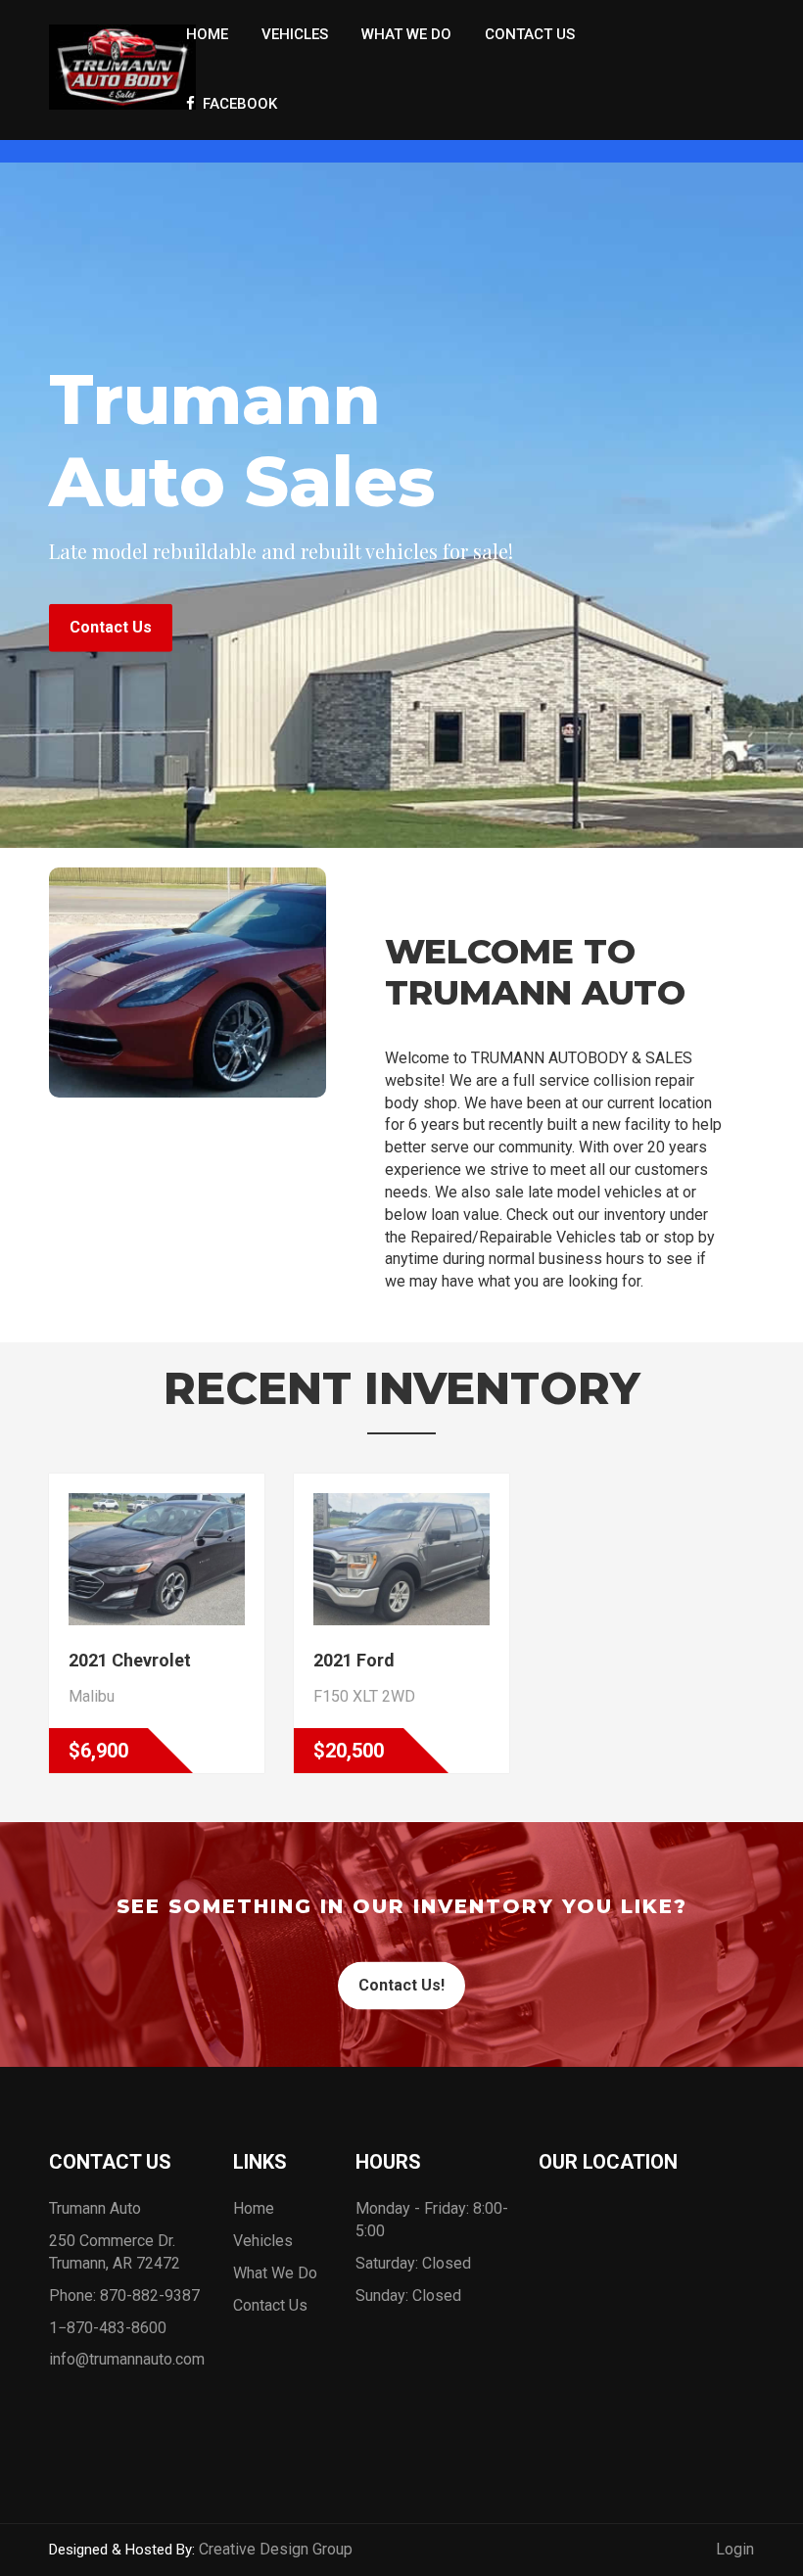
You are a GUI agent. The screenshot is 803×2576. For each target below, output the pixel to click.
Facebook (236, 104)
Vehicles (295, 34)
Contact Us (530, 34)
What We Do (406, 34)
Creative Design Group (276, 2549)
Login (735, 2549)
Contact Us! (401, 1985)
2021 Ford (354, 1660)
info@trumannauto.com (127, 2359)
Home (207, 34)
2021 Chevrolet (130, 1660)
